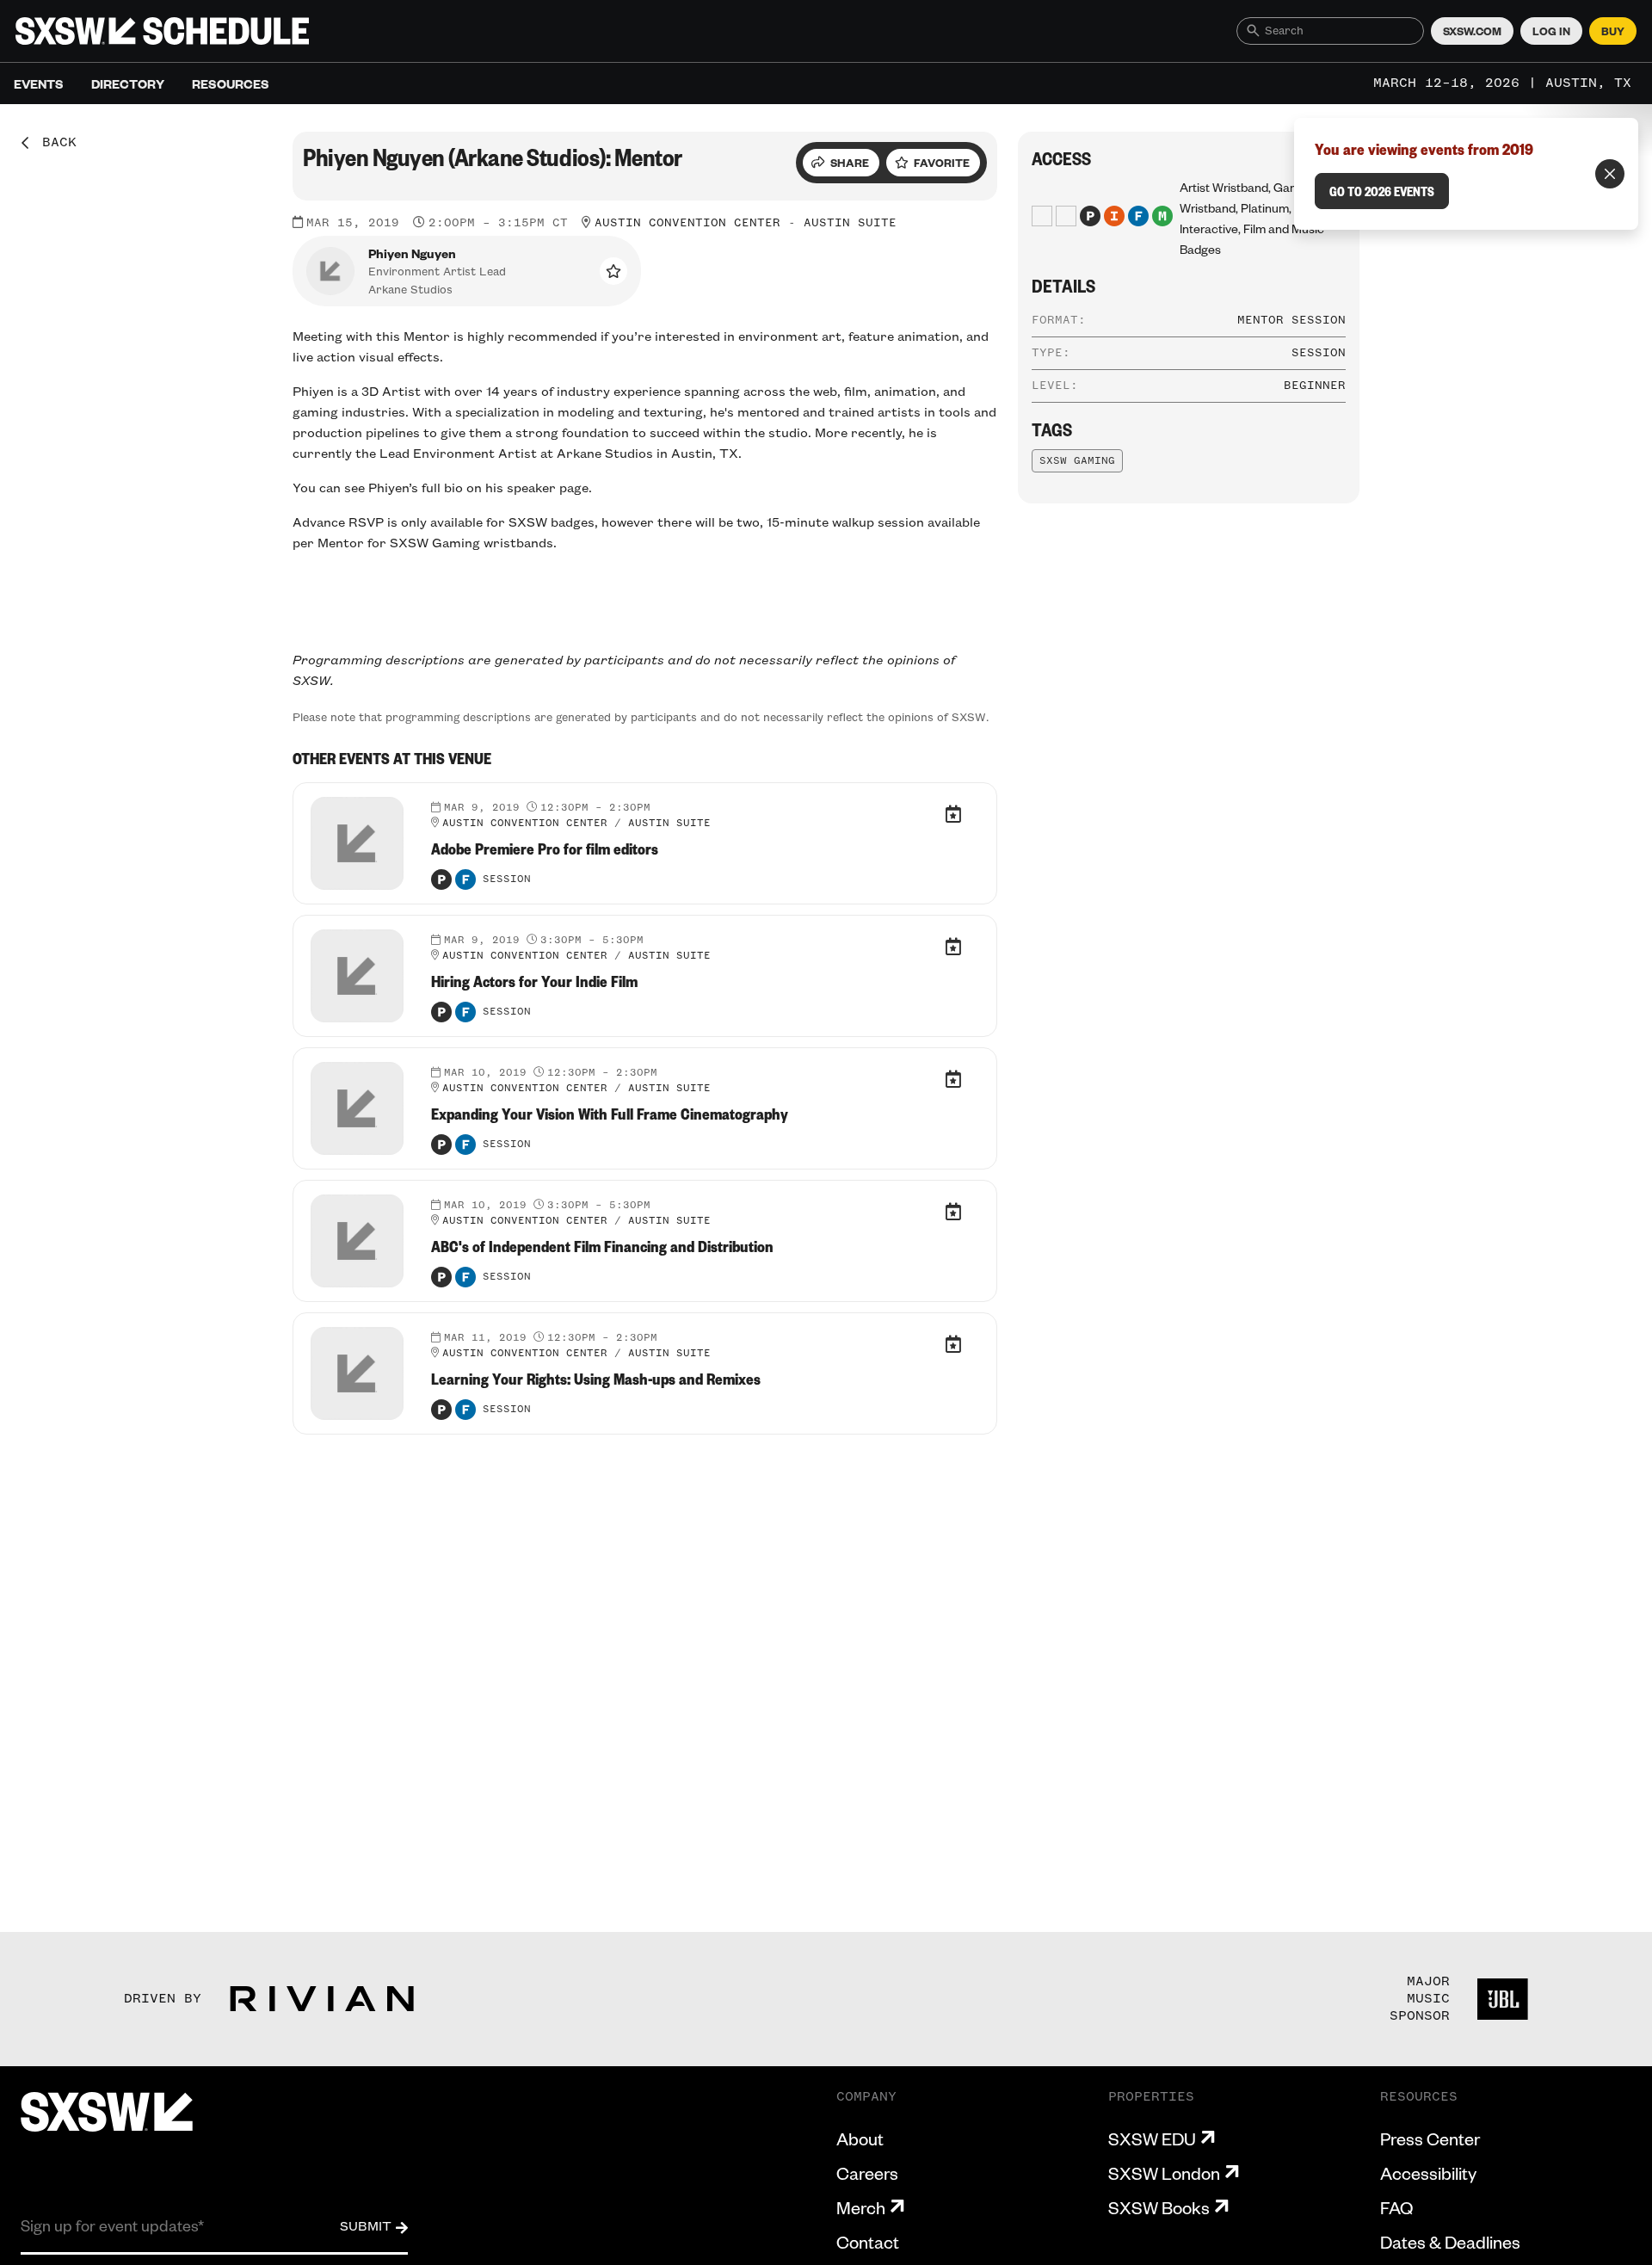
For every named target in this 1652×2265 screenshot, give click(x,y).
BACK (53, 143)
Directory (128, 83)
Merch (861, 2207)
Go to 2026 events (1382, 191)
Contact (868, 2242)
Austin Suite (850, 223)
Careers (867, 2173)
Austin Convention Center (687, 223)
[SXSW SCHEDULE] (162, 31)
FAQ (1396, 2207)
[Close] (1610, 174)
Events (39, 83)
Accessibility (1428, 2173)
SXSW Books (1159, 2207)
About (860, 2138)
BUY (1613, 31)
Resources (231, 83)
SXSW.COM (1472, 31)
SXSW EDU (1152, 2138)
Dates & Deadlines (1450, 2242)
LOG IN (1551, 31)
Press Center (1430, 2138)
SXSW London (1164, 2173)
